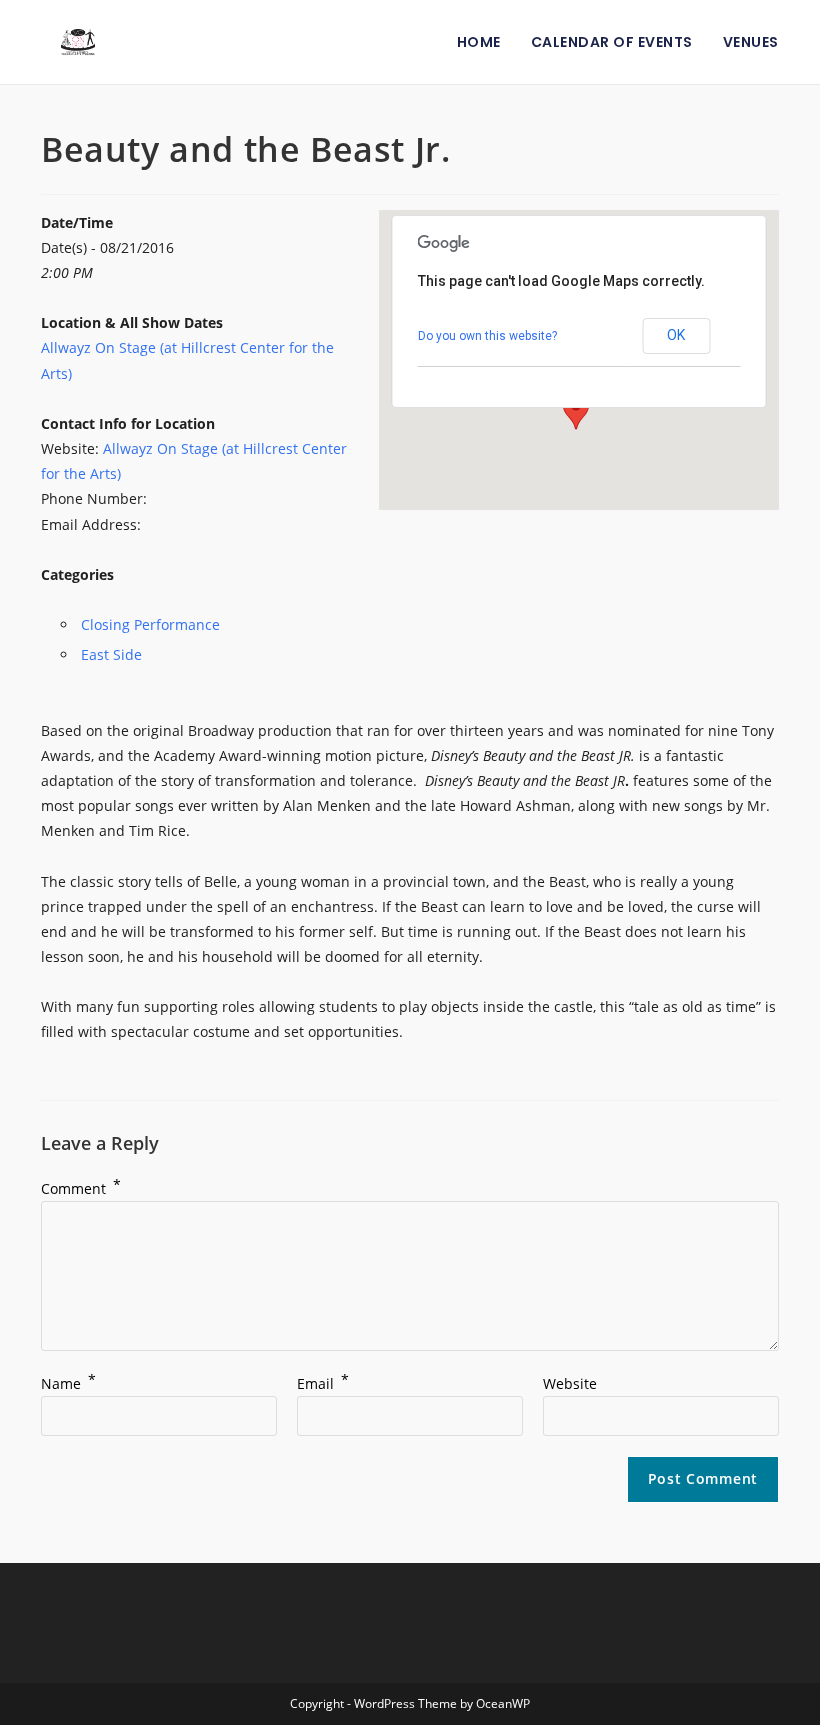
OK (676, 335)
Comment (81, 1188)
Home (479, 42)
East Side (111, 654)
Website (570, 1383)
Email (323, 1383)
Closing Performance (150, 624)
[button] (576, 411)
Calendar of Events (612, 42)
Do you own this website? (487, 336)
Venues (751, 42)
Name (68, 1383)
